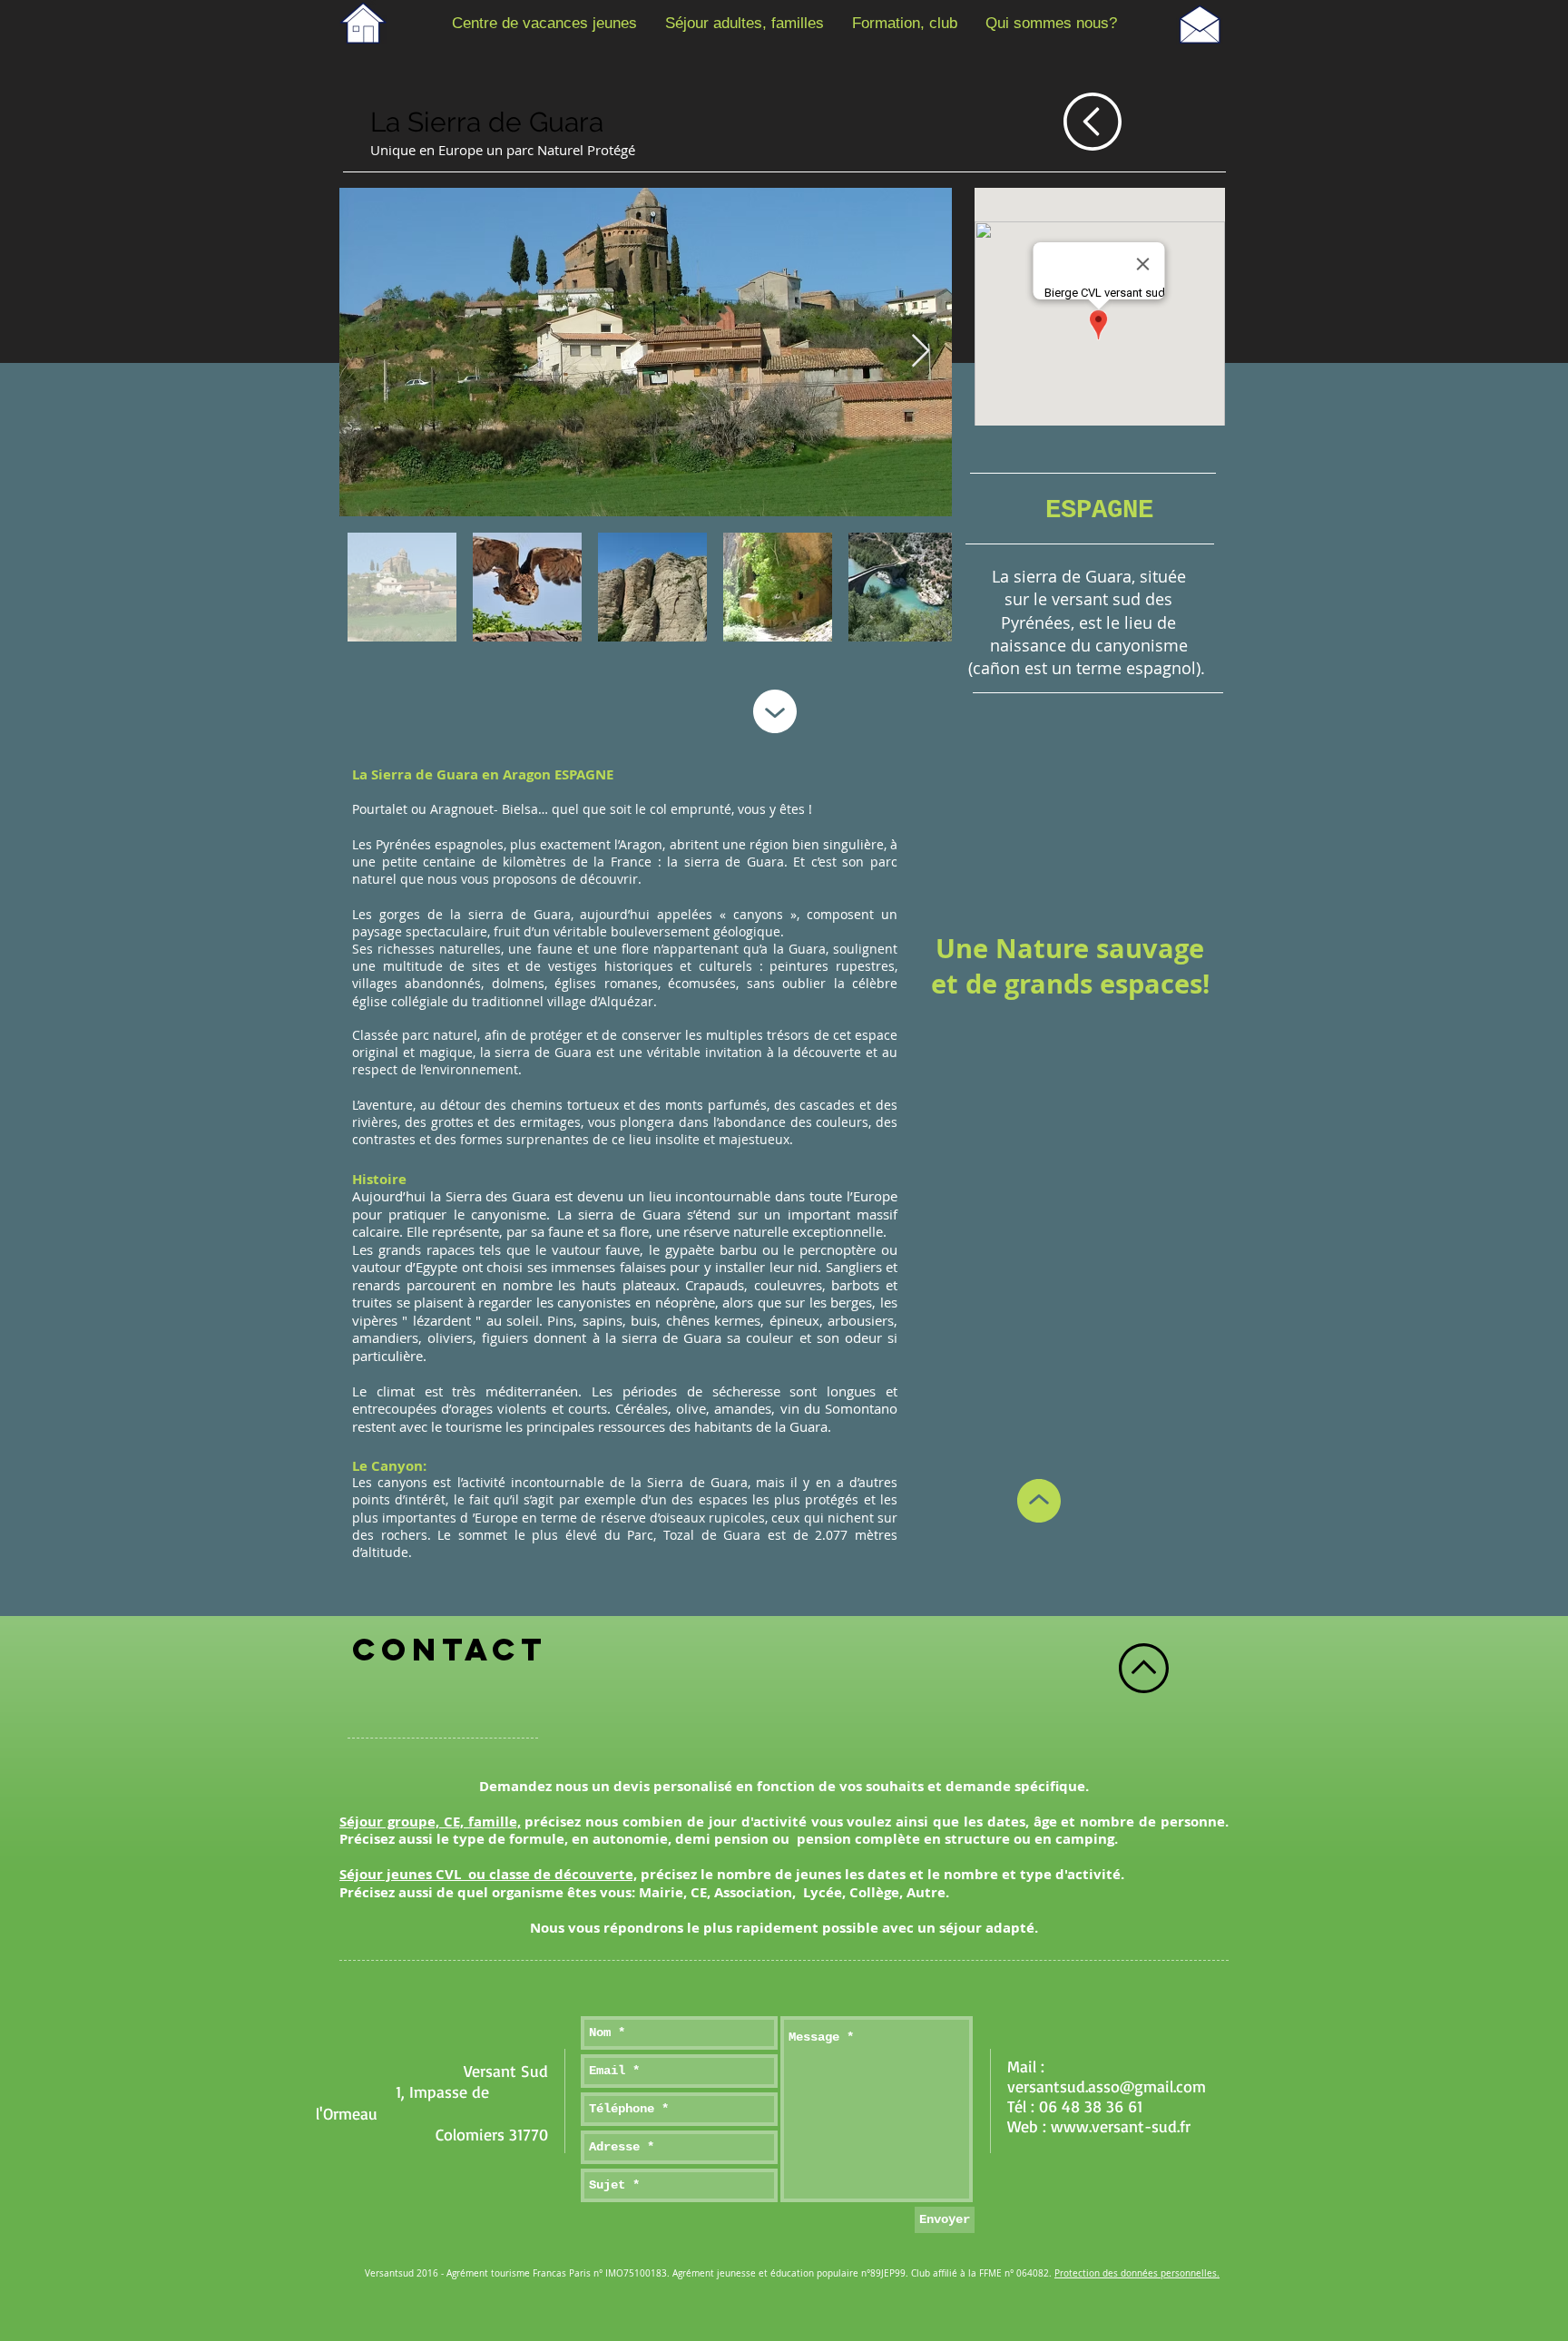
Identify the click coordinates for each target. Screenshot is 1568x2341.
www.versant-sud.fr (1121, 2126)
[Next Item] (921, 352)
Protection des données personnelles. (1137, 2273)
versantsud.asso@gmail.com (1107, 2086)
